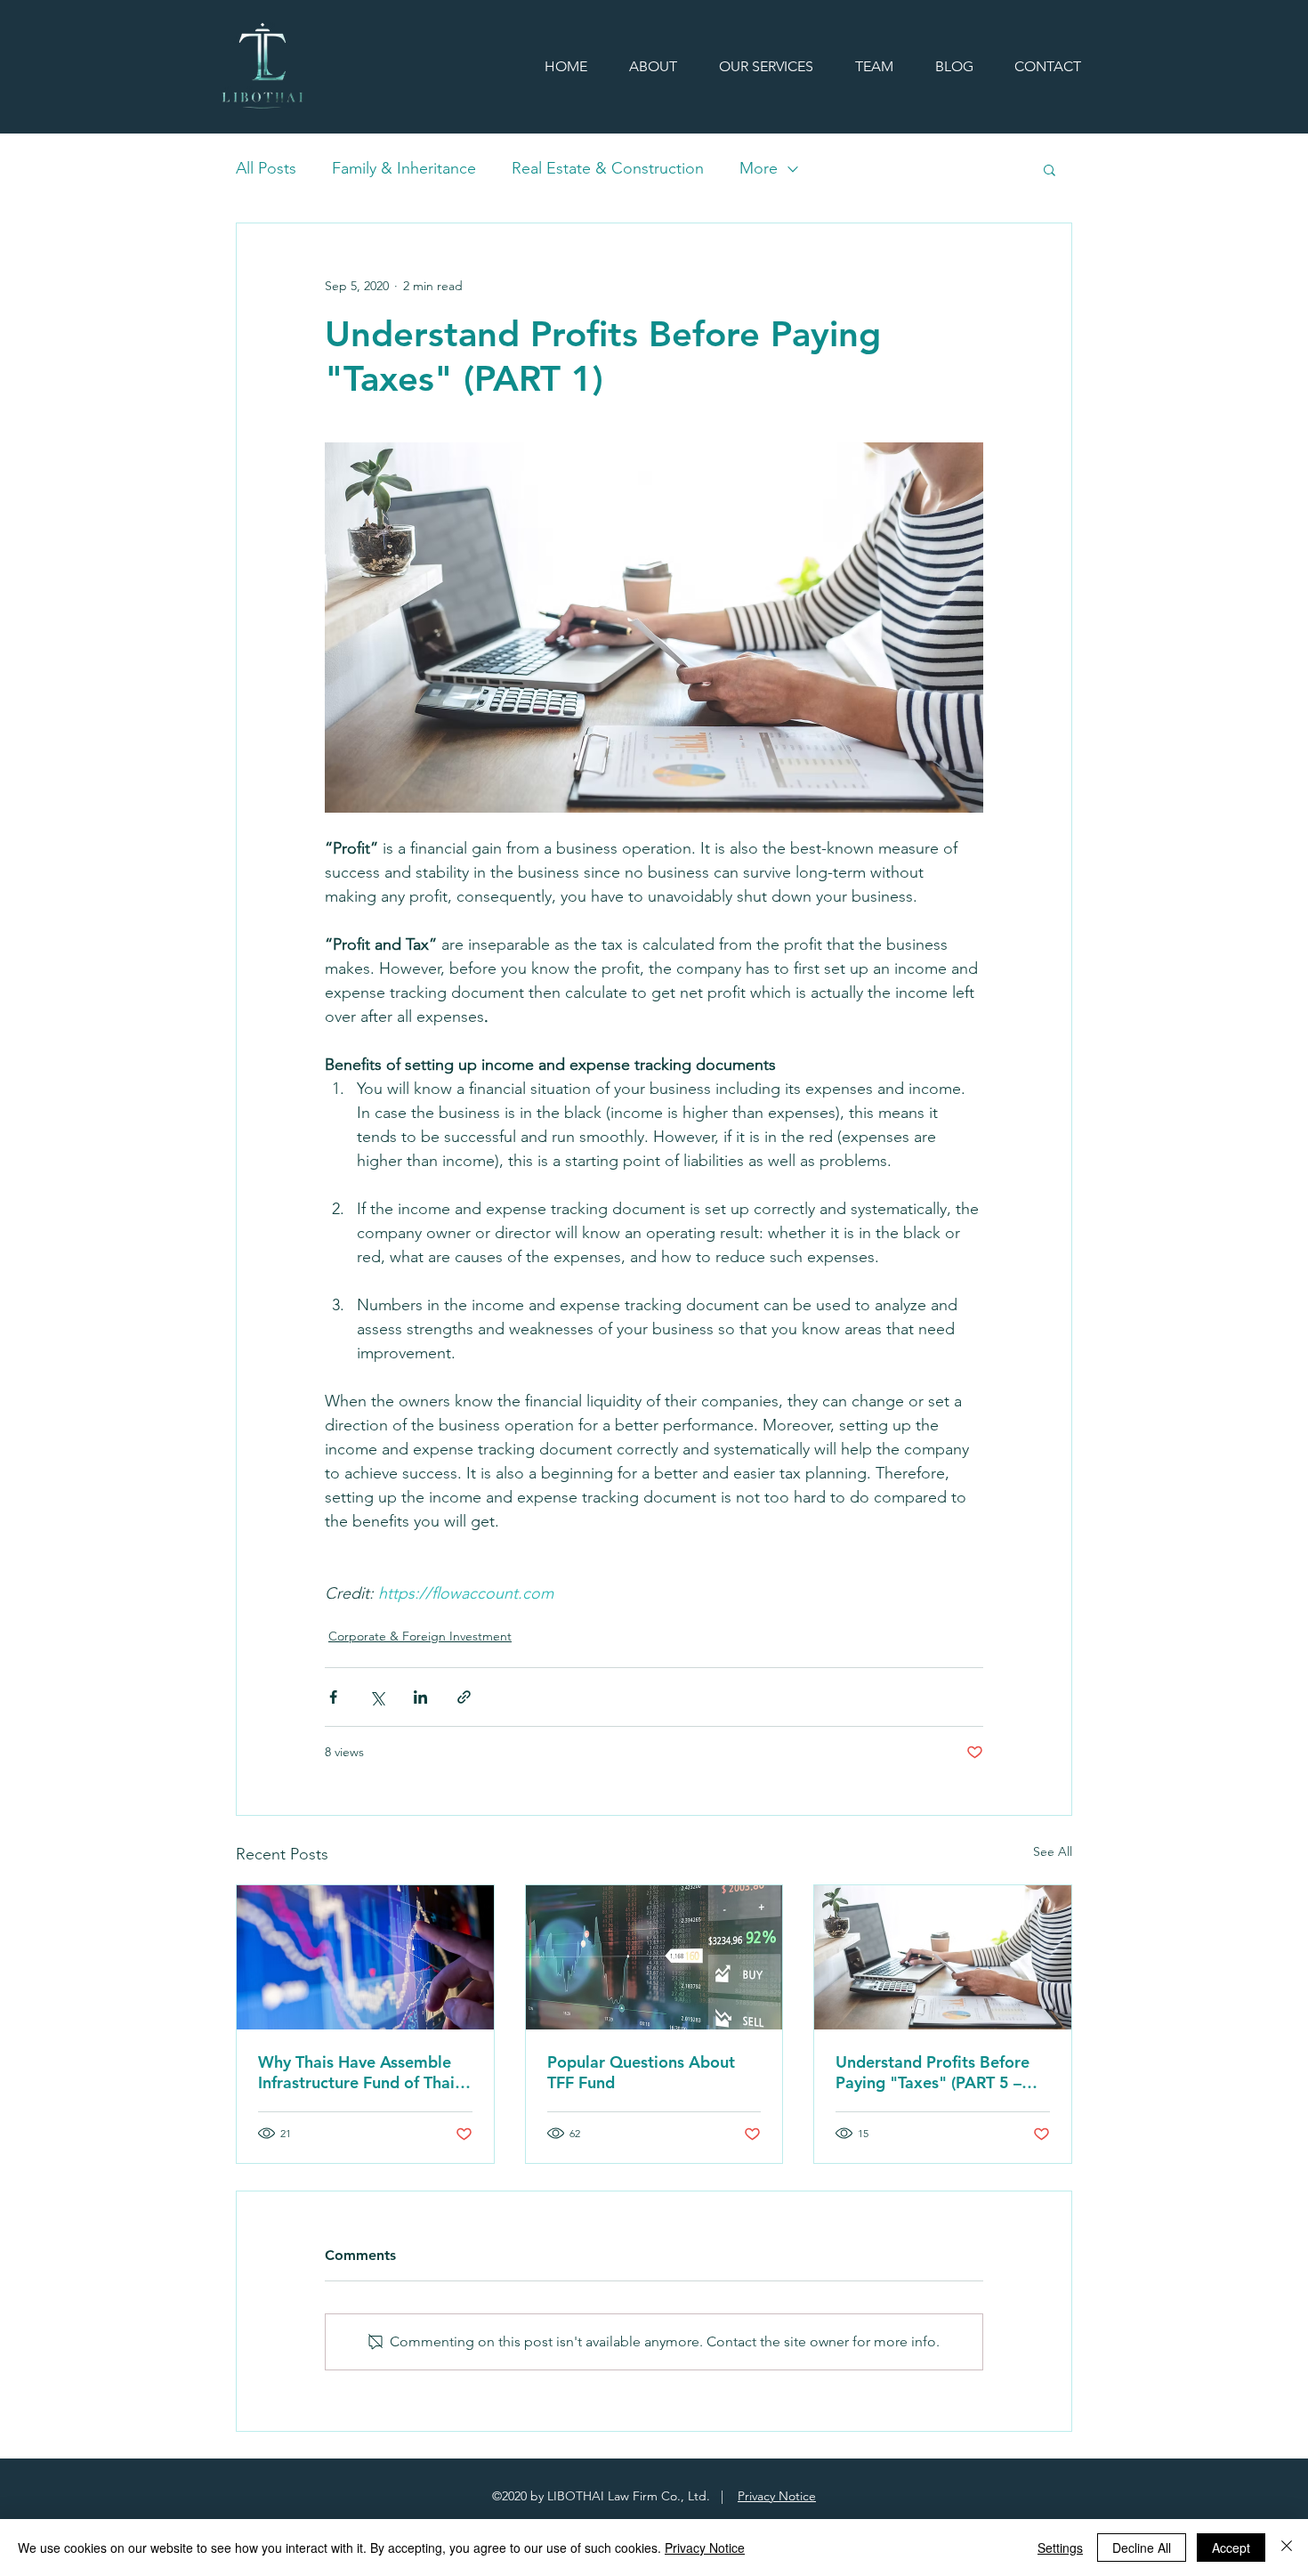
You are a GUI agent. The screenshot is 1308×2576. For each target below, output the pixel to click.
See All (1053, 1851)
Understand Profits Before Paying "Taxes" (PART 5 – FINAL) (933, 2072)
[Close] (1287, 2548)
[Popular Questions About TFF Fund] (654, 1957)
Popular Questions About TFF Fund (641, 2072)
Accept (1231, 2548)
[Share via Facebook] (333, 1697)
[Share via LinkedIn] (420, 1697)
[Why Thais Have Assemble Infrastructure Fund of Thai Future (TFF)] (365, 1957)
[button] (1050, 169)
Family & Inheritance (404, 168)
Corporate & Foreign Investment (420, 1636)
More (759, 168)
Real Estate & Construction (608, 168)
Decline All (1142, 2548)
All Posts (266, 168)
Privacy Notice (777, 2496)
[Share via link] (464, 1697)
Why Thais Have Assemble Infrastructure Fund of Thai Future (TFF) (356, 2072)
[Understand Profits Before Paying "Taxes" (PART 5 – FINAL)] (943, 1957)
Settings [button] (1060, 2548)
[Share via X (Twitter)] (377, 1697)
